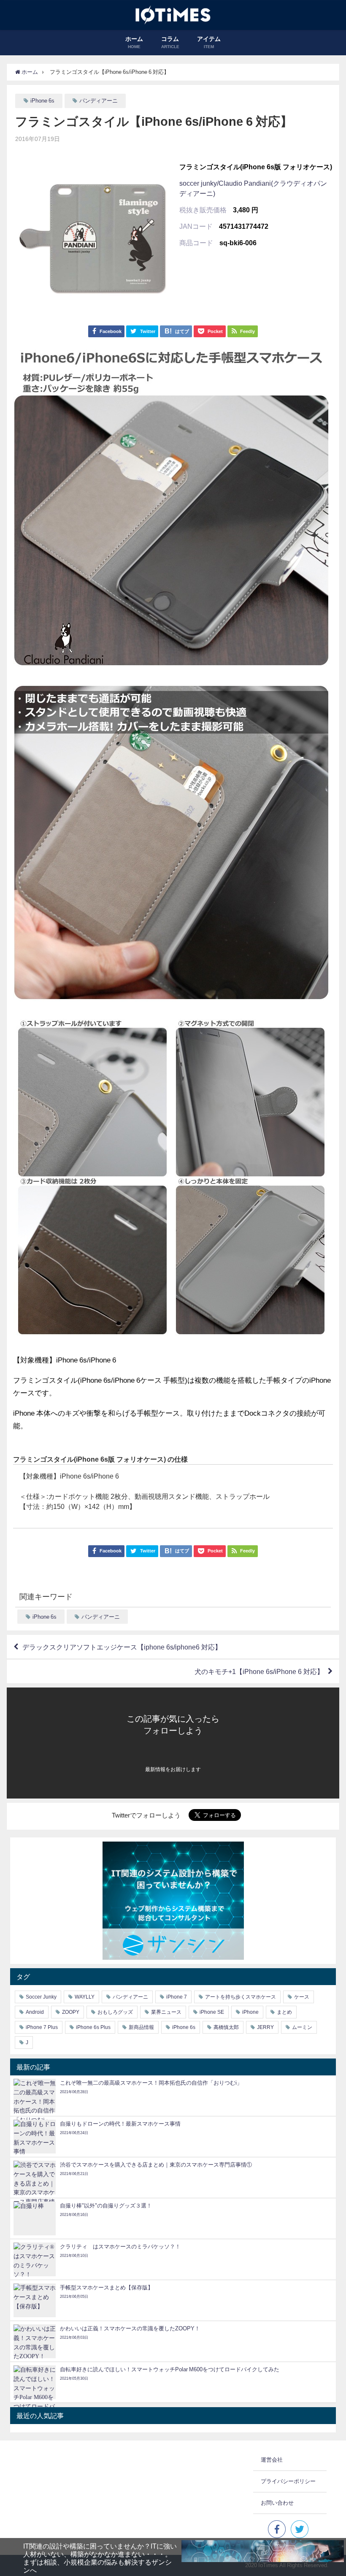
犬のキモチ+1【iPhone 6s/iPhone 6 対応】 (259, 1671)
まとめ (284, 2012)
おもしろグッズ (115, 2012)
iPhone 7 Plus (42, 2027)
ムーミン (302, 2027)
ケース (302, 1997)
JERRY (265, 2027)
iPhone (250, 2012)
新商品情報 (141, 2027)
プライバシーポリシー (288, 2481)
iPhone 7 (177, 1997)
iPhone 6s (42, 101)
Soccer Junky (41, 1997)
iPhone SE (212, 2012)
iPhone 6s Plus (93, 2027)
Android (35, 2012)
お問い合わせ (277, 2503)
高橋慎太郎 (226, 2027)
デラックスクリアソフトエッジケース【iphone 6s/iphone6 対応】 (122, 1647)
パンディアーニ (99, 101)
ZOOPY (71, 2012)
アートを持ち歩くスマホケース (241, 1997)
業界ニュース (166, 2012)
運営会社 (272, 2460)
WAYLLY (85, 1997)
